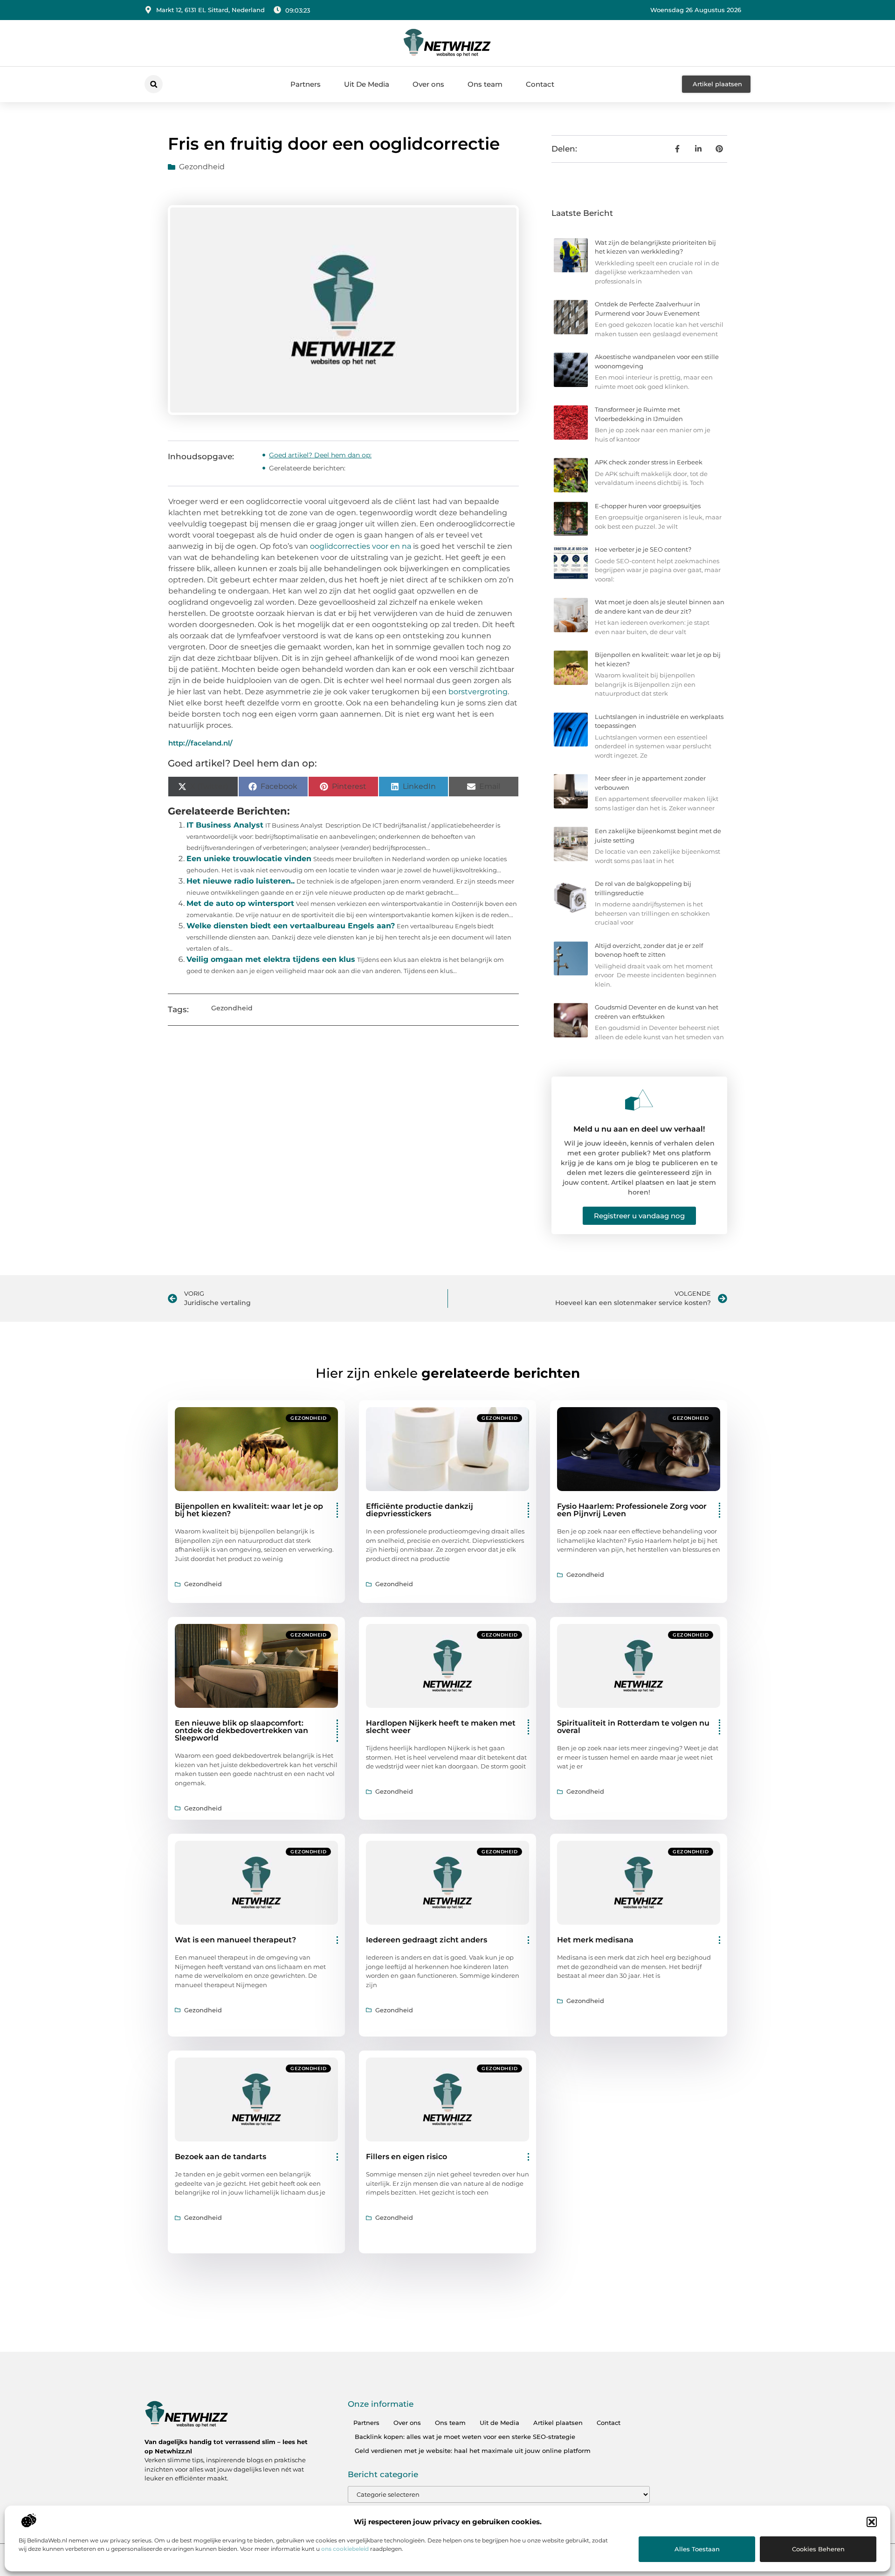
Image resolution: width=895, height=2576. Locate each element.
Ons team (485, 84)
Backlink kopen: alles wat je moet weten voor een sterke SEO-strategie (465, 2437)
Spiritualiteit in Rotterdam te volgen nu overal (633, 1727)
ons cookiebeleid (345, 2549)
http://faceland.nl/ (200, 743)
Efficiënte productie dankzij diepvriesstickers (420, 1510)
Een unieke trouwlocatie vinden (249, 859)
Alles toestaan (697, 2549)
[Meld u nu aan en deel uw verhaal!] (639, 1100)
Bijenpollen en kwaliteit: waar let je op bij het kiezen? (249, 1510)
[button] (872, 2522)
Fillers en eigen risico (406, 2157)
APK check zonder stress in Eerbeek (649, 462)
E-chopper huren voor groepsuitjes (648, 506)
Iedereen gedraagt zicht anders (427, 1940)
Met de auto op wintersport (240, 903)
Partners (306, 84)
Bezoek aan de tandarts (220, 2157)
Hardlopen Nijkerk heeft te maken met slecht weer (441, 1727)
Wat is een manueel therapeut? (235, 1940)
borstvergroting (478, 692)
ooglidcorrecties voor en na (361, 546)
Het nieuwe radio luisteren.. (241, 881)
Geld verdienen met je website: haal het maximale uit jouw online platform (473, 2451)
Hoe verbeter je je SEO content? (643, 549)
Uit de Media (499, 2423)
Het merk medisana (595, 1940)
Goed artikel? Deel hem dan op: (320, 455)
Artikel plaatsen (558, 2423)
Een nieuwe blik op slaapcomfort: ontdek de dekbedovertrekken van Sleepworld (241, 1730)
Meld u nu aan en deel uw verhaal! (639, 1129)
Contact (540, 84)
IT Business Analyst (225, 825)
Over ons (428, 84)
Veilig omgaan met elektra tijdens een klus (271, 959)
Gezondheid (202, 167)
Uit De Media (367, 84)
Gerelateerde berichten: (307, 468)
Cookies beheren (818, 2549)
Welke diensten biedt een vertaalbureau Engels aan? (291, 926)
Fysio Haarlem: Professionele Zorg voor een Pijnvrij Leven (632, 1510)
